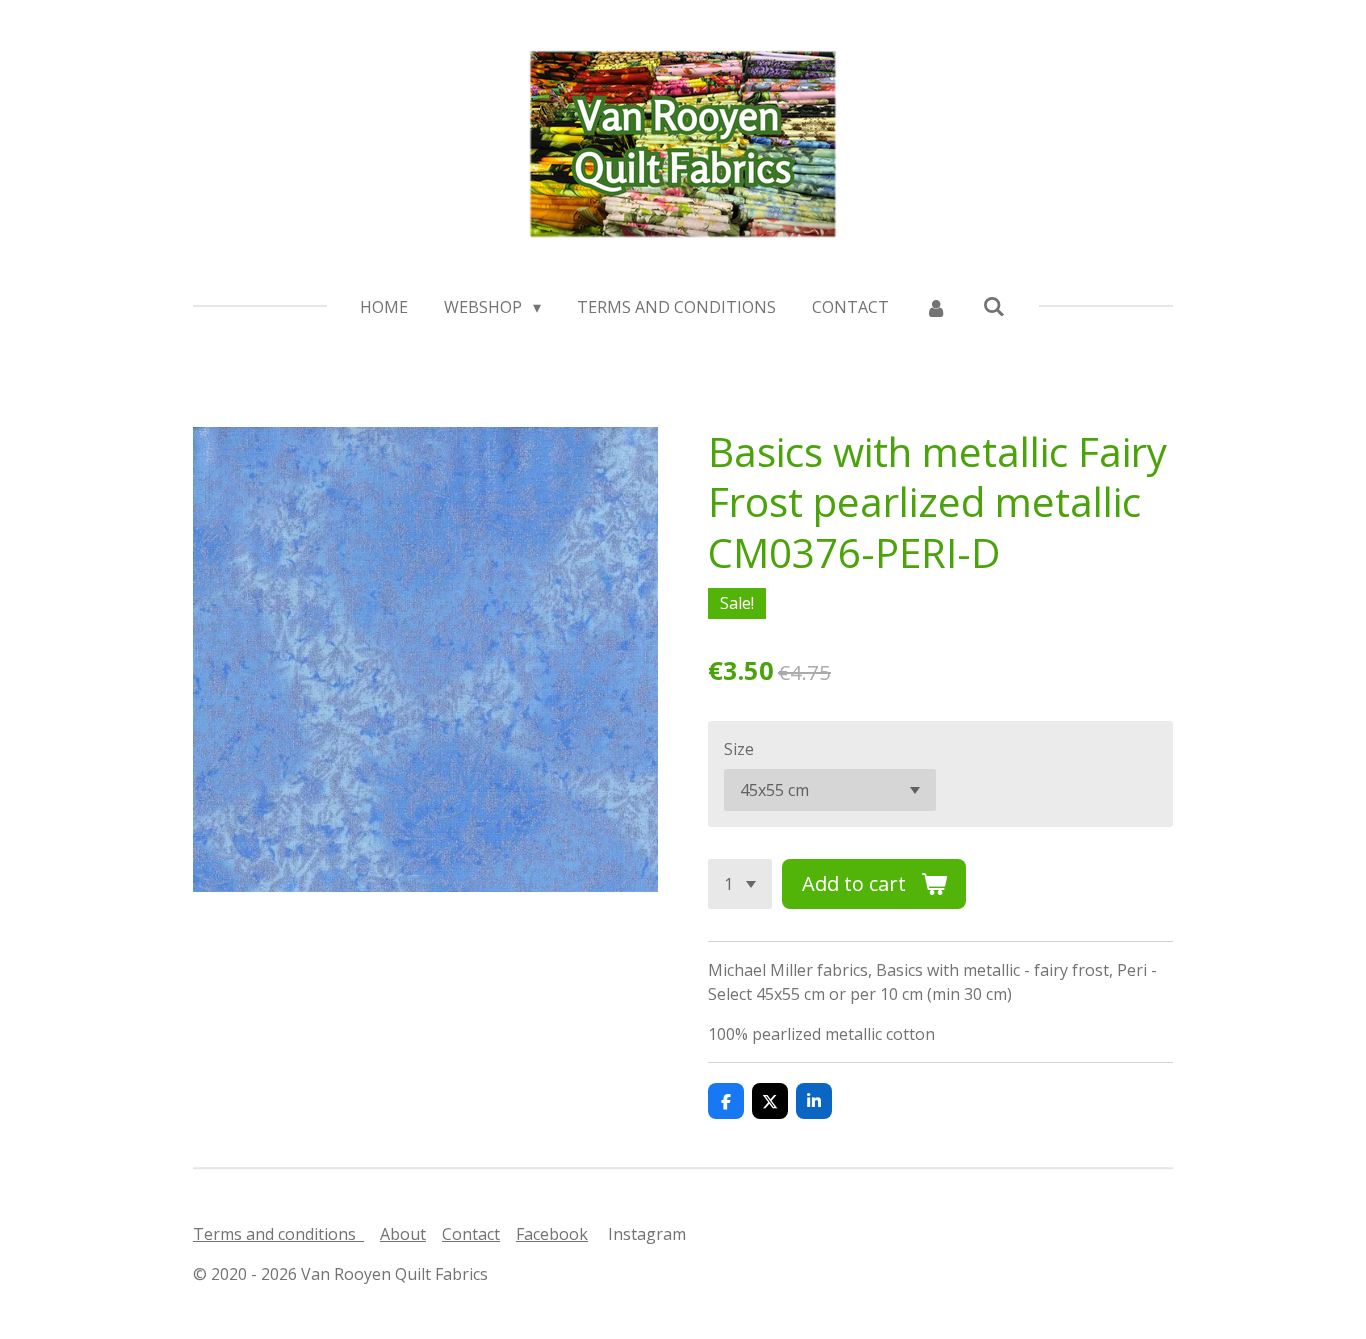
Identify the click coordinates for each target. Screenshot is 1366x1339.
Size (739, 749)
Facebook (552, 1234)
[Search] (994, 306)
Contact (471, 1234)
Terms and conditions (278, 1234)
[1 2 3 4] (740, 884)
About (403, 1234)
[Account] (936, 307)
